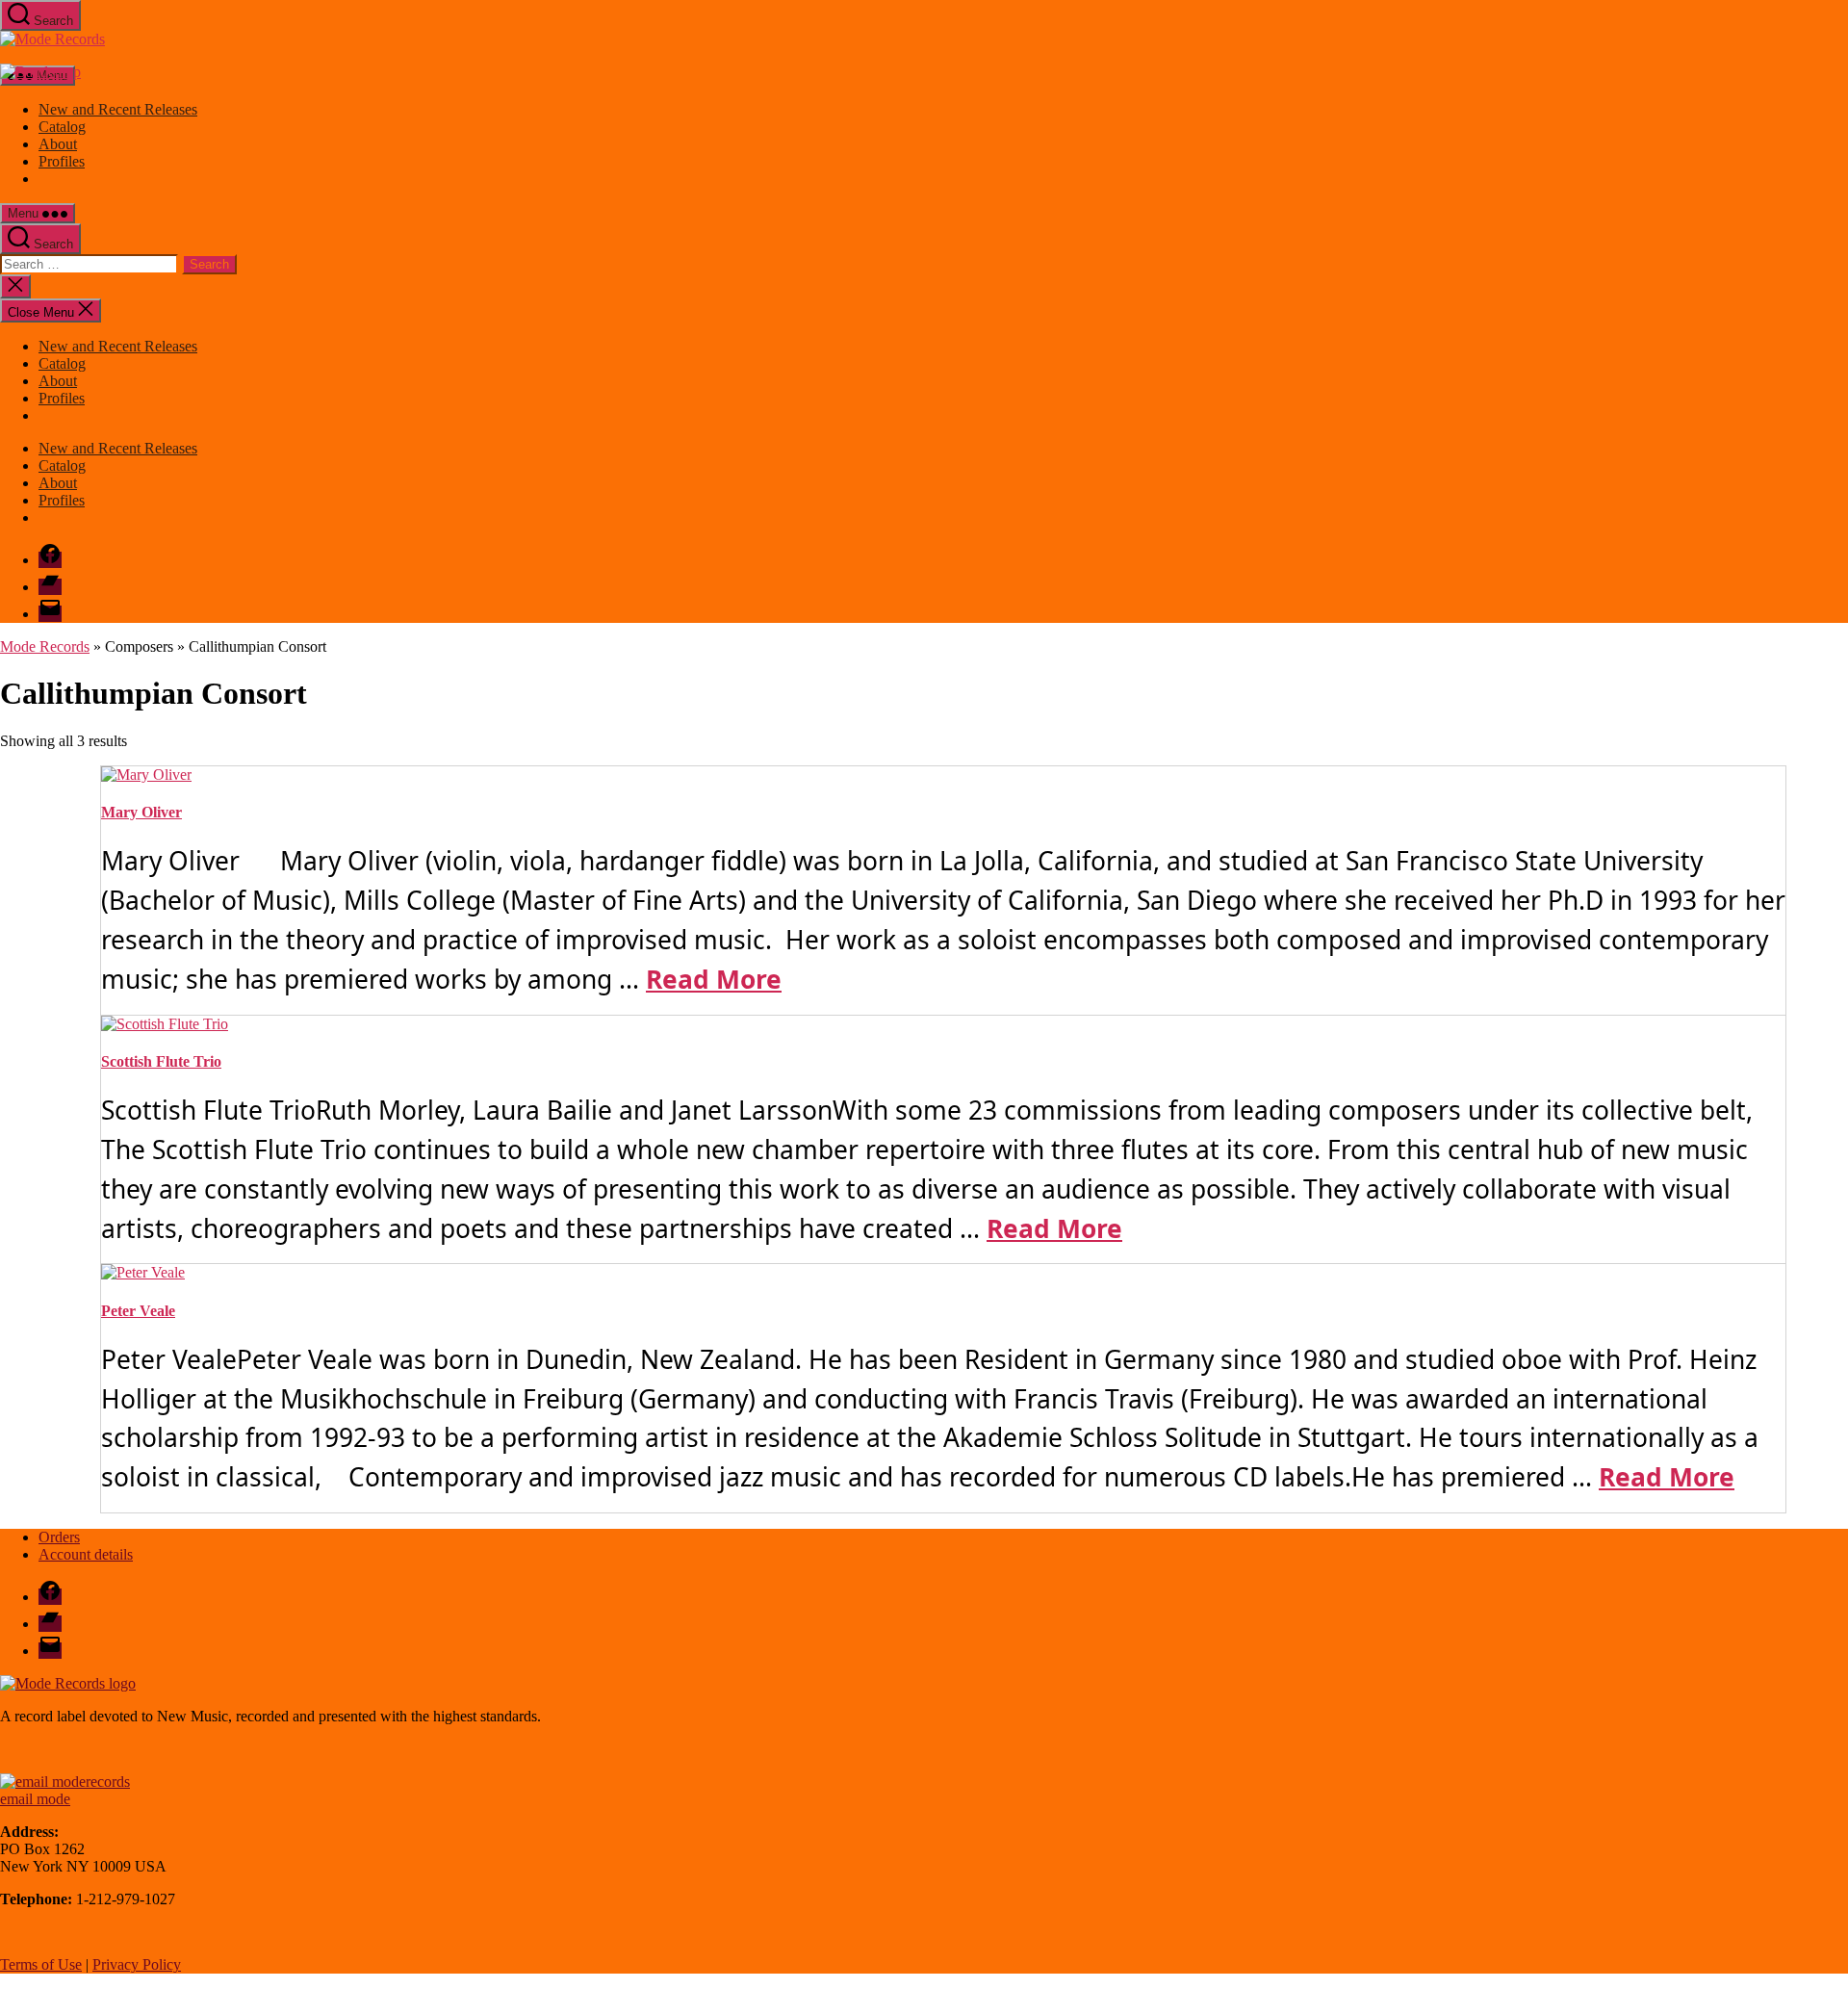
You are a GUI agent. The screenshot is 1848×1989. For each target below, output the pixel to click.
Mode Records (45, 646)
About (58, 144)
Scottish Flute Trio (161, 1061)
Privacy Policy (137, 1964)
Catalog (62, 127)
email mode (35, 1799)
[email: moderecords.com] (65, 1782)
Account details (86, 1554)
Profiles (62, 161)
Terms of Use (41, 1964)
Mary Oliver (141, 812)
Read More (714, 979)
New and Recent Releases (118, 109)
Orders (59, 1537)
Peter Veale (138, 1311)
